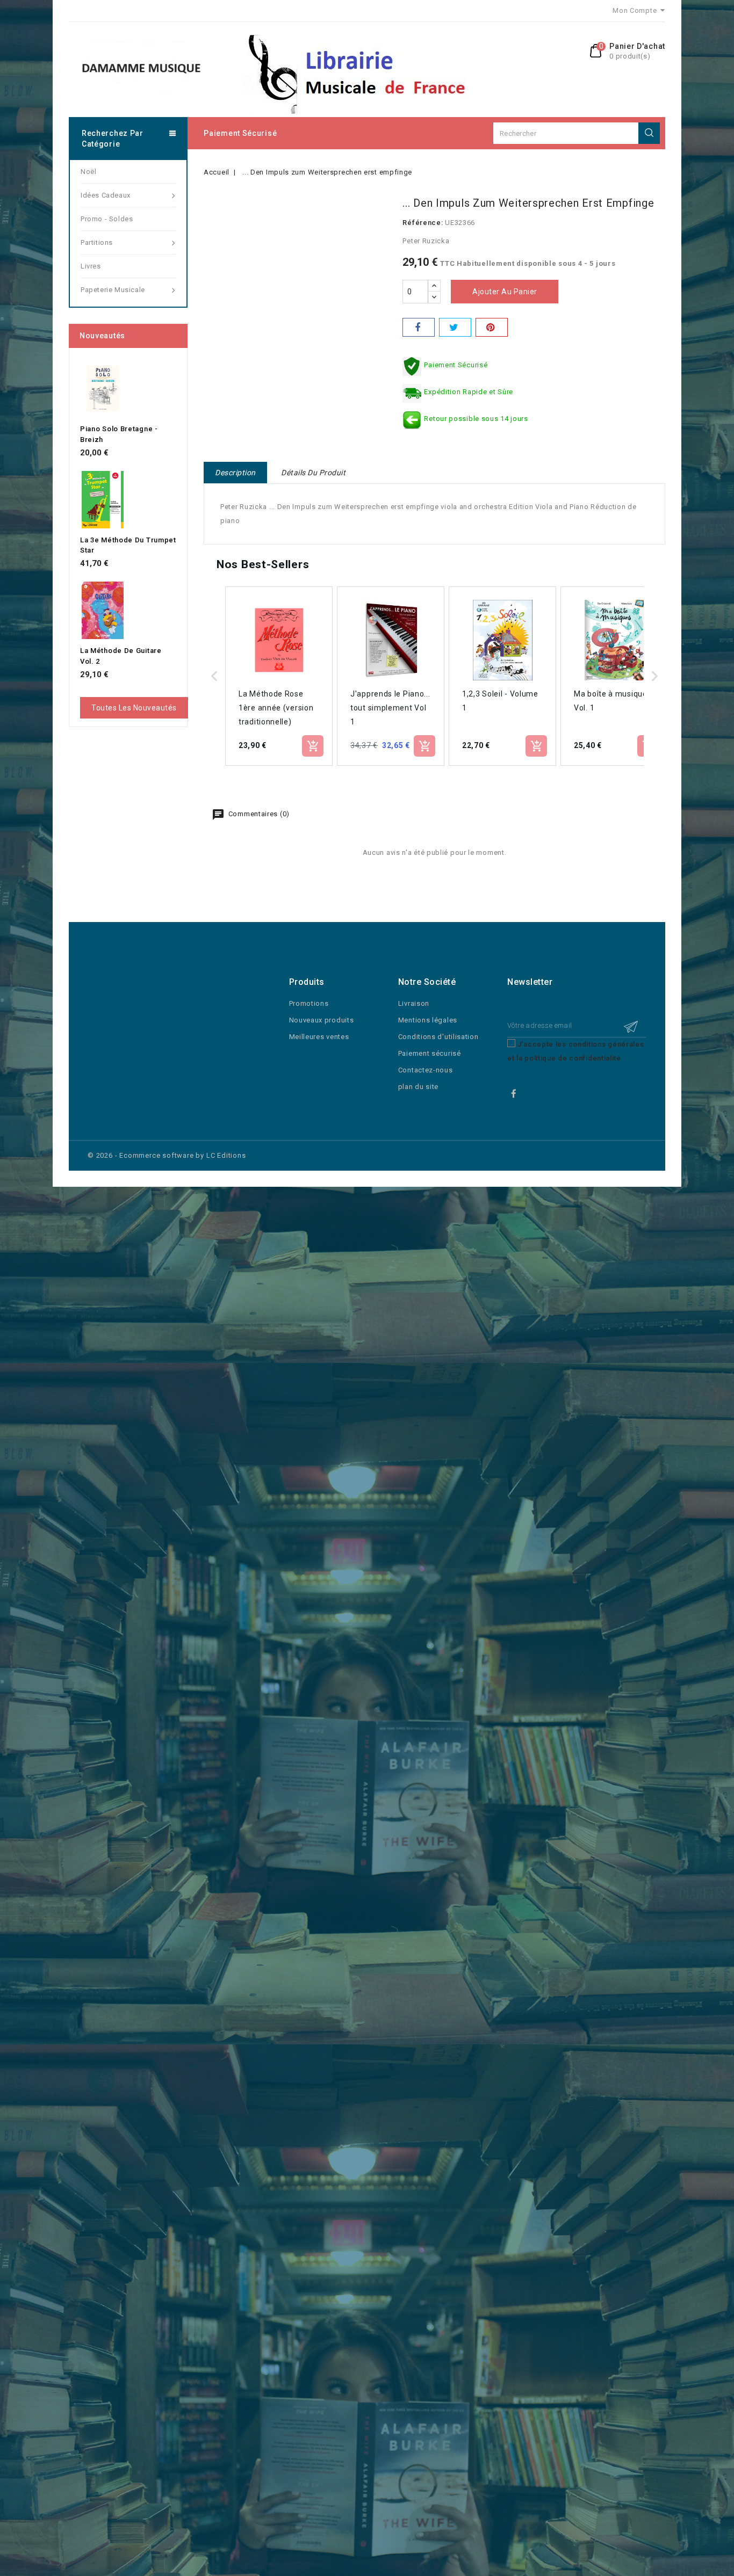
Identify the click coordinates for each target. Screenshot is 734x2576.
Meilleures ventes (319, 1037)
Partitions (97, 242)
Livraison (414, 1003)
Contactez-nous (426, 1070)
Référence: (423, 223)
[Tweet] (455, 327)
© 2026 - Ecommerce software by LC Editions (167, 1155)
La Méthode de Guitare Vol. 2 (121, 656)
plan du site (418, 1087)
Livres (91, 266)
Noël (88, 172)
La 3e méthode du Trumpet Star (128, 545)
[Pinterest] (492, 327)
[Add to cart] (313, 746)
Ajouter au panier (505, 292)
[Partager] (419, 327)
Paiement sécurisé (240, 133)
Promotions (309, 1003)
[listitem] (279, 676)
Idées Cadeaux (106, 195)
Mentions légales (428, 1020)
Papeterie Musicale (113, 290)
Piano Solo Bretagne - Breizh (119, 434)
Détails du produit (313, 473)
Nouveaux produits (322, 1020)
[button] (214, 676)
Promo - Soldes (107, 219)
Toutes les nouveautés (134, 708)
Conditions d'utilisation (438, 1037)
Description (235, 473)
